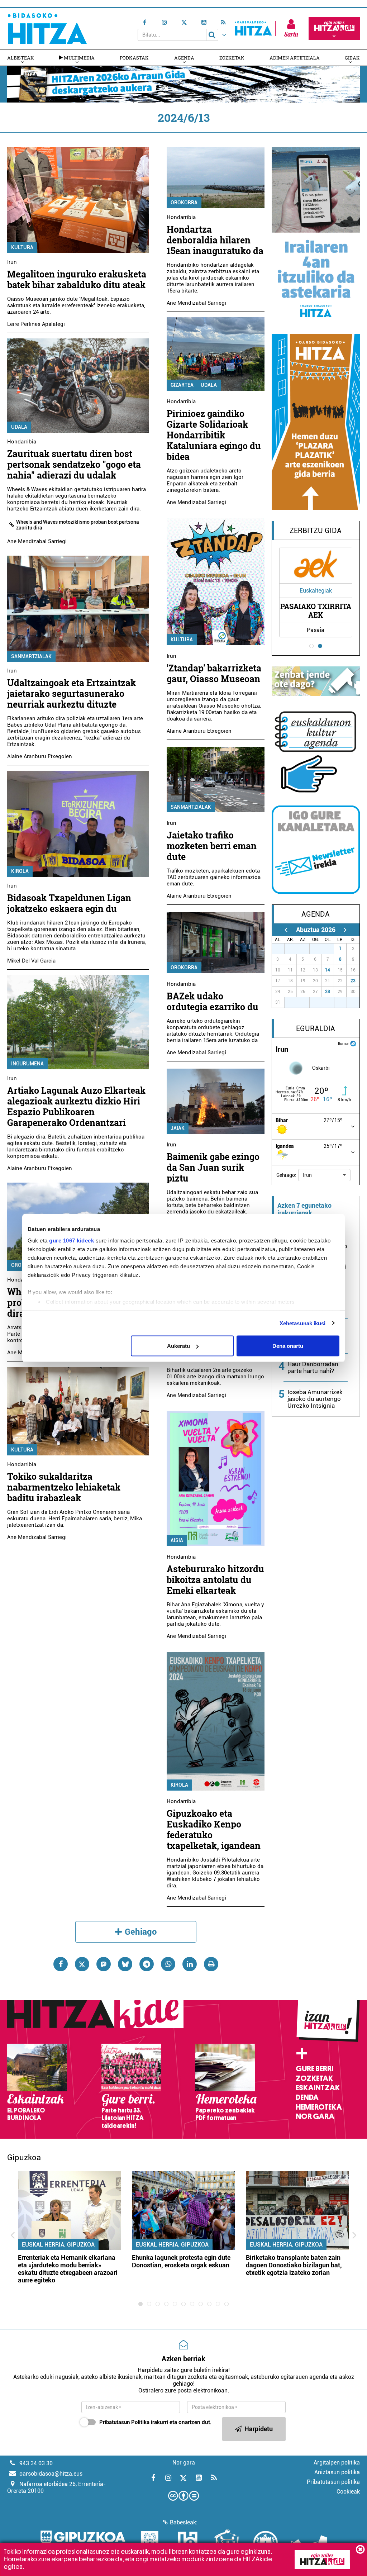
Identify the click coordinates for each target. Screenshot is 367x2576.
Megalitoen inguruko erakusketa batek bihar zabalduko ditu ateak (77, 279)
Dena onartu (288, 1346)
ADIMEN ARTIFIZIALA (295, 58)
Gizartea (182, 385)
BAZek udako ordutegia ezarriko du (213, 1001)
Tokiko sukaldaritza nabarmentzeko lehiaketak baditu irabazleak (64, 1487)
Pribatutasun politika (333, 2482)
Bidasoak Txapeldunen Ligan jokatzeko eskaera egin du (69, 903)
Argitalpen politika (337, 2463)
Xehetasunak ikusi (303, 1323)
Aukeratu (178, 1346)
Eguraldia (316, 1028)
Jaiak (178, 1128)
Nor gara (315, 2116)
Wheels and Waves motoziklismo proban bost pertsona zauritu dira (78, 525)
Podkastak (134, 58)
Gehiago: (286, 1175)
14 (328, 970)
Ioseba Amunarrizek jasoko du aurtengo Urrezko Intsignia (315, 1399)
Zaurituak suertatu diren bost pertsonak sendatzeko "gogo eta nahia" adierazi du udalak (74, 464)
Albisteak (21, 58)
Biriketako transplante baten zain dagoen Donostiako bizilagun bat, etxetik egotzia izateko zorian (294, 2265)
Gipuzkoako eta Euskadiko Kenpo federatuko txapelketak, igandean (214, 1829)
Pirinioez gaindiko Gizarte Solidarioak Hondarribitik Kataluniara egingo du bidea (214, 435)
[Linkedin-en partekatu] (190, 1964)
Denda (307, 2097)
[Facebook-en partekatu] (61, 1964)
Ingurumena (27, 1064)
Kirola (20, 871)
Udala (19, 427)
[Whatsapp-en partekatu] (168, 1964)
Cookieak (348, 2492)
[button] (324, 1175)
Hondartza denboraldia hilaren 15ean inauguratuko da (215, 240)
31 (330, 949)
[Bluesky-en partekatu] (125, 1964)
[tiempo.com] (353, 1043)
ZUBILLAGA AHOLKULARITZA (317, 610)
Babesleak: (184, 2522)
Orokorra (184, 203)
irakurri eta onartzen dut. (155, 2422)
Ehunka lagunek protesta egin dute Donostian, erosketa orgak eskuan (181, 2261)
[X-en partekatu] (82, 1964)
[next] (345, 930)
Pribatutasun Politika (124, 2422)
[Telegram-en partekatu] (147, 1964)
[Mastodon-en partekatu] (104, 1964)
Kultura (22, 247)
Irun (12, 262)
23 (353, 981)
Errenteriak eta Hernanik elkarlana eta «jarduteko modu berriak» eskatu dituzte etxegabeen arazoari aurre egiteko (68, 2269)
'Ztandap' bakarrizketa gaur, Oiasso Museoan (214, 673)
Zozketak (232, 58)
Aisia (177, 1540)
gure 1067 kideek (72, 1240)
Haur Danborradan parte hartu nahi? (313, 1367)
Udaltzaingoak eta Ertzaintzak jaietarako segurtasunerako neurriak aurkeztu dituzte (72, 693)
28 (328, 992)
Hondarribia (22, 442)
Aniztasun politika (337, 2472)
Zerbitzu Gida (316, 531)
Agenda (184, 58)
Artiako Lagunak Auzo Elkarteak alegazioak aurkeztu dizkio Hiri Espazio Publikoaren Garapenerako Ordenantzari (76, 1106)
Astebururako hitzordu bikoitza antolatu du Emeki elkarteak (215, 1580)
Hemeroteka (319, 2107)
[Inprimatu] (211, 1964)
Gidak (352, 58)
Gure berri (314, 2069)
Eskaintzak (318, 2088)
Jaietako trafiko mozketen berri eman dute (212, 846)
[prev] (286, 930)
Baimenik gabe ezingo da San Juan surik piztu (213, 1167)
